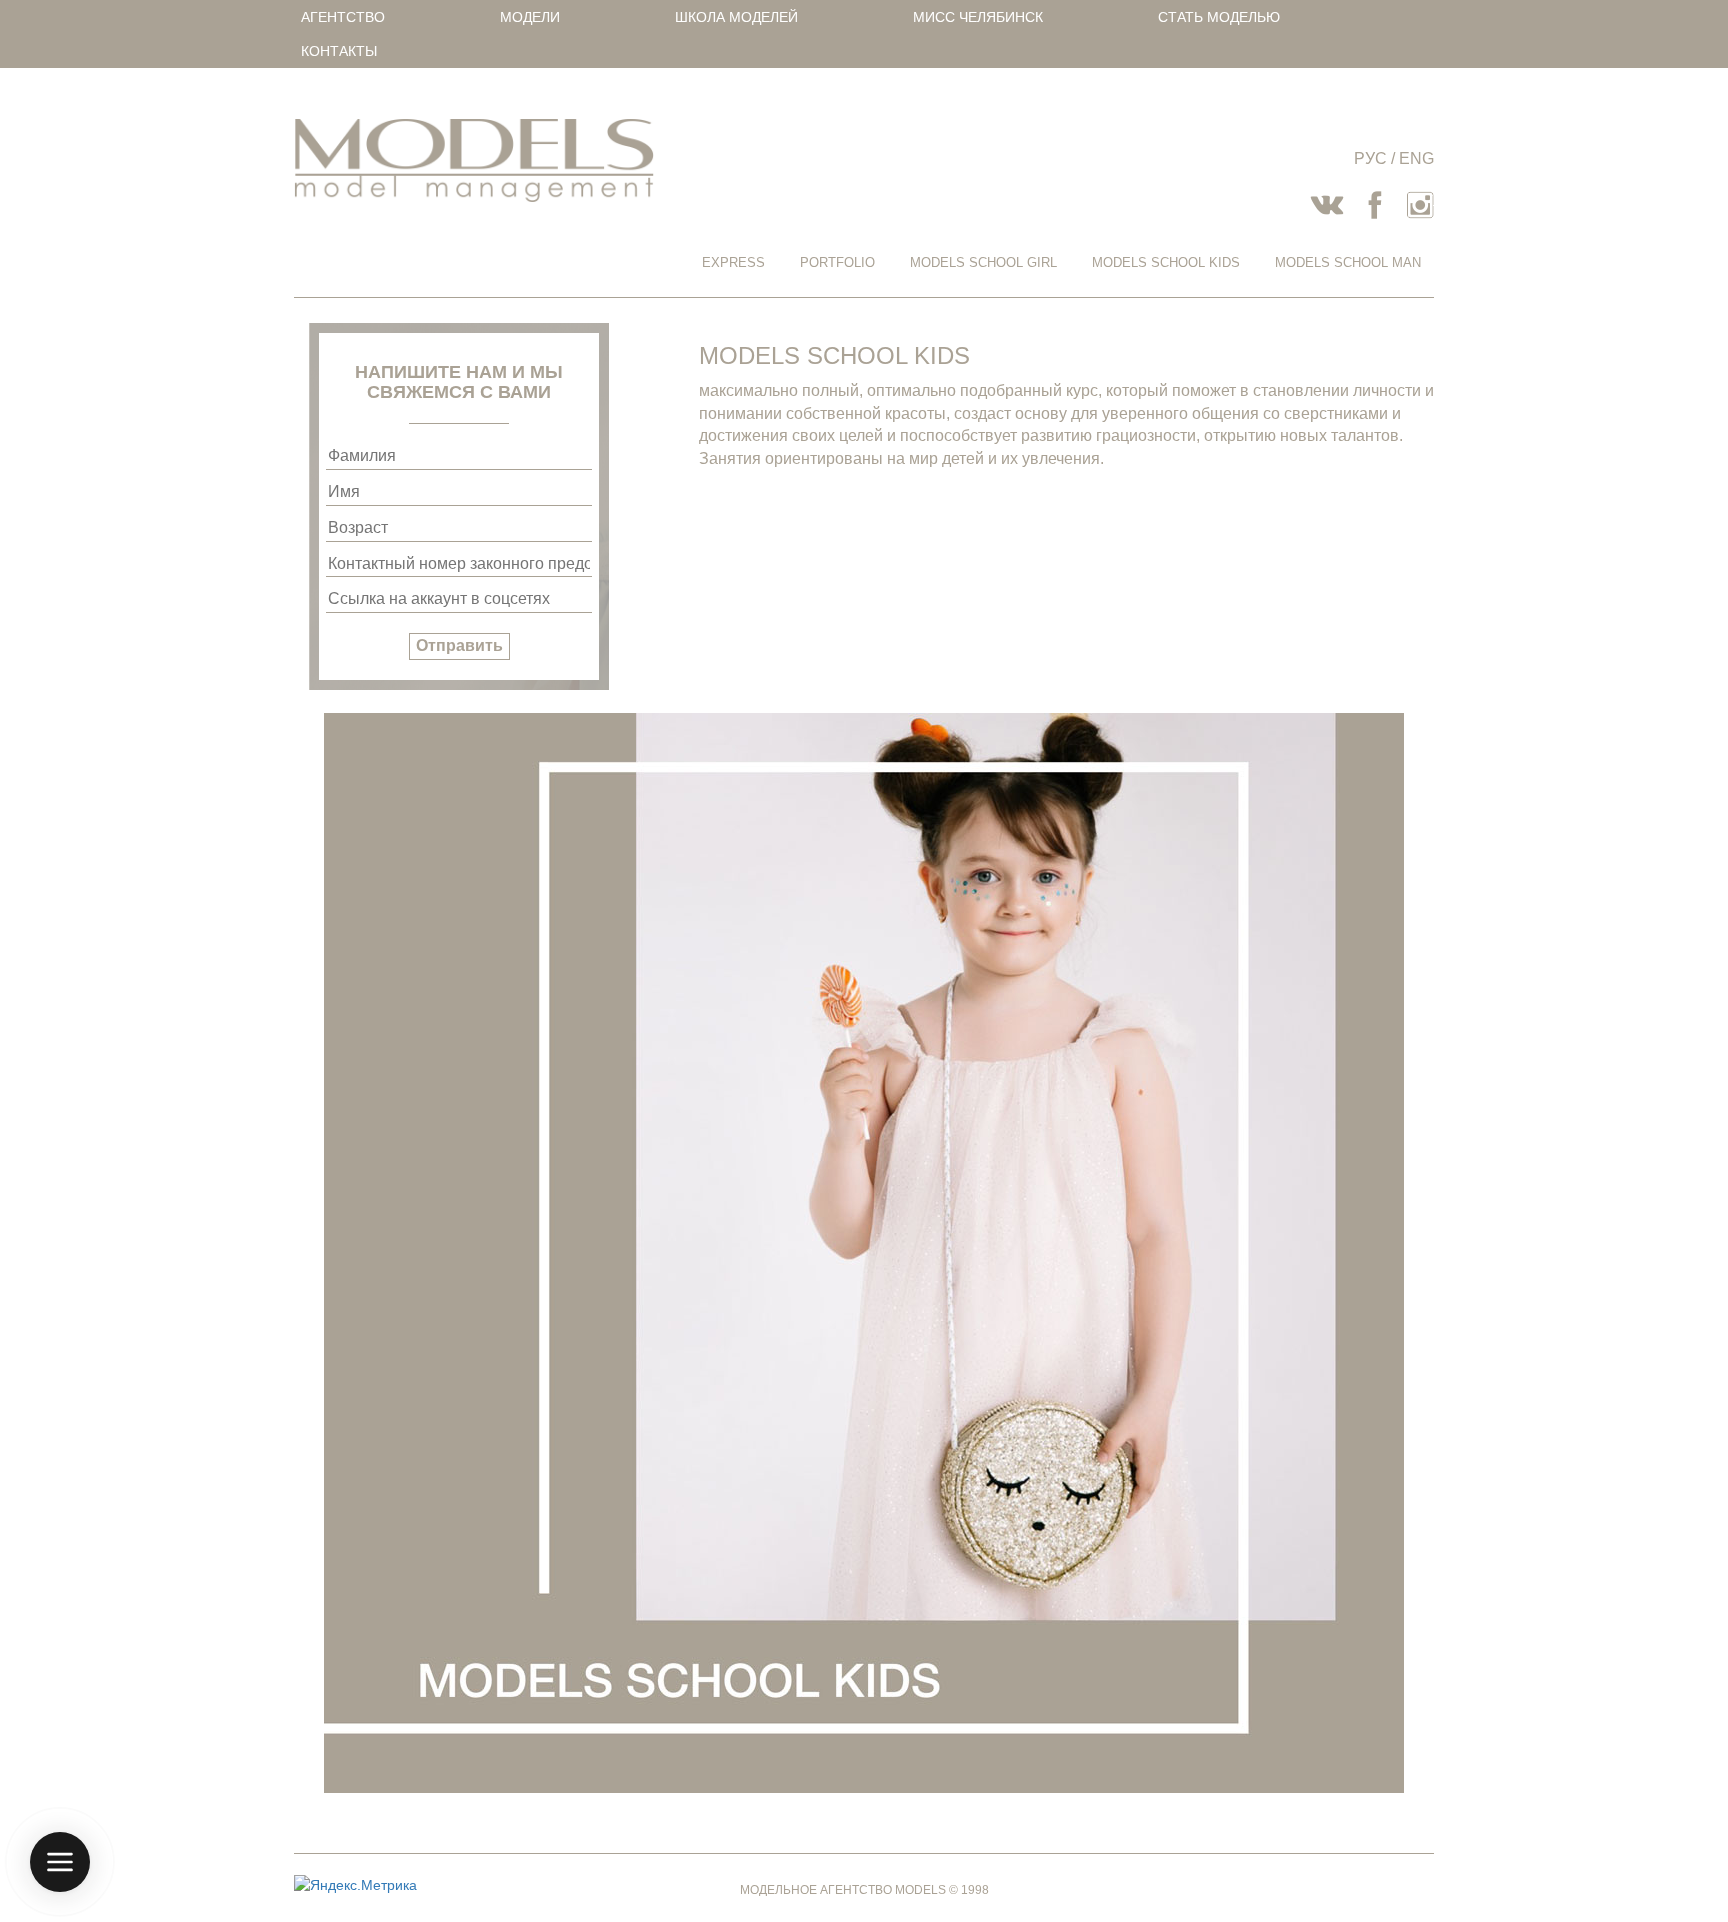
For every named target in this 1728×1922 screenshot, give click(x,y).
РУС (1370, 158)
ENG (1416, 158)
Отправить (459, 645)
